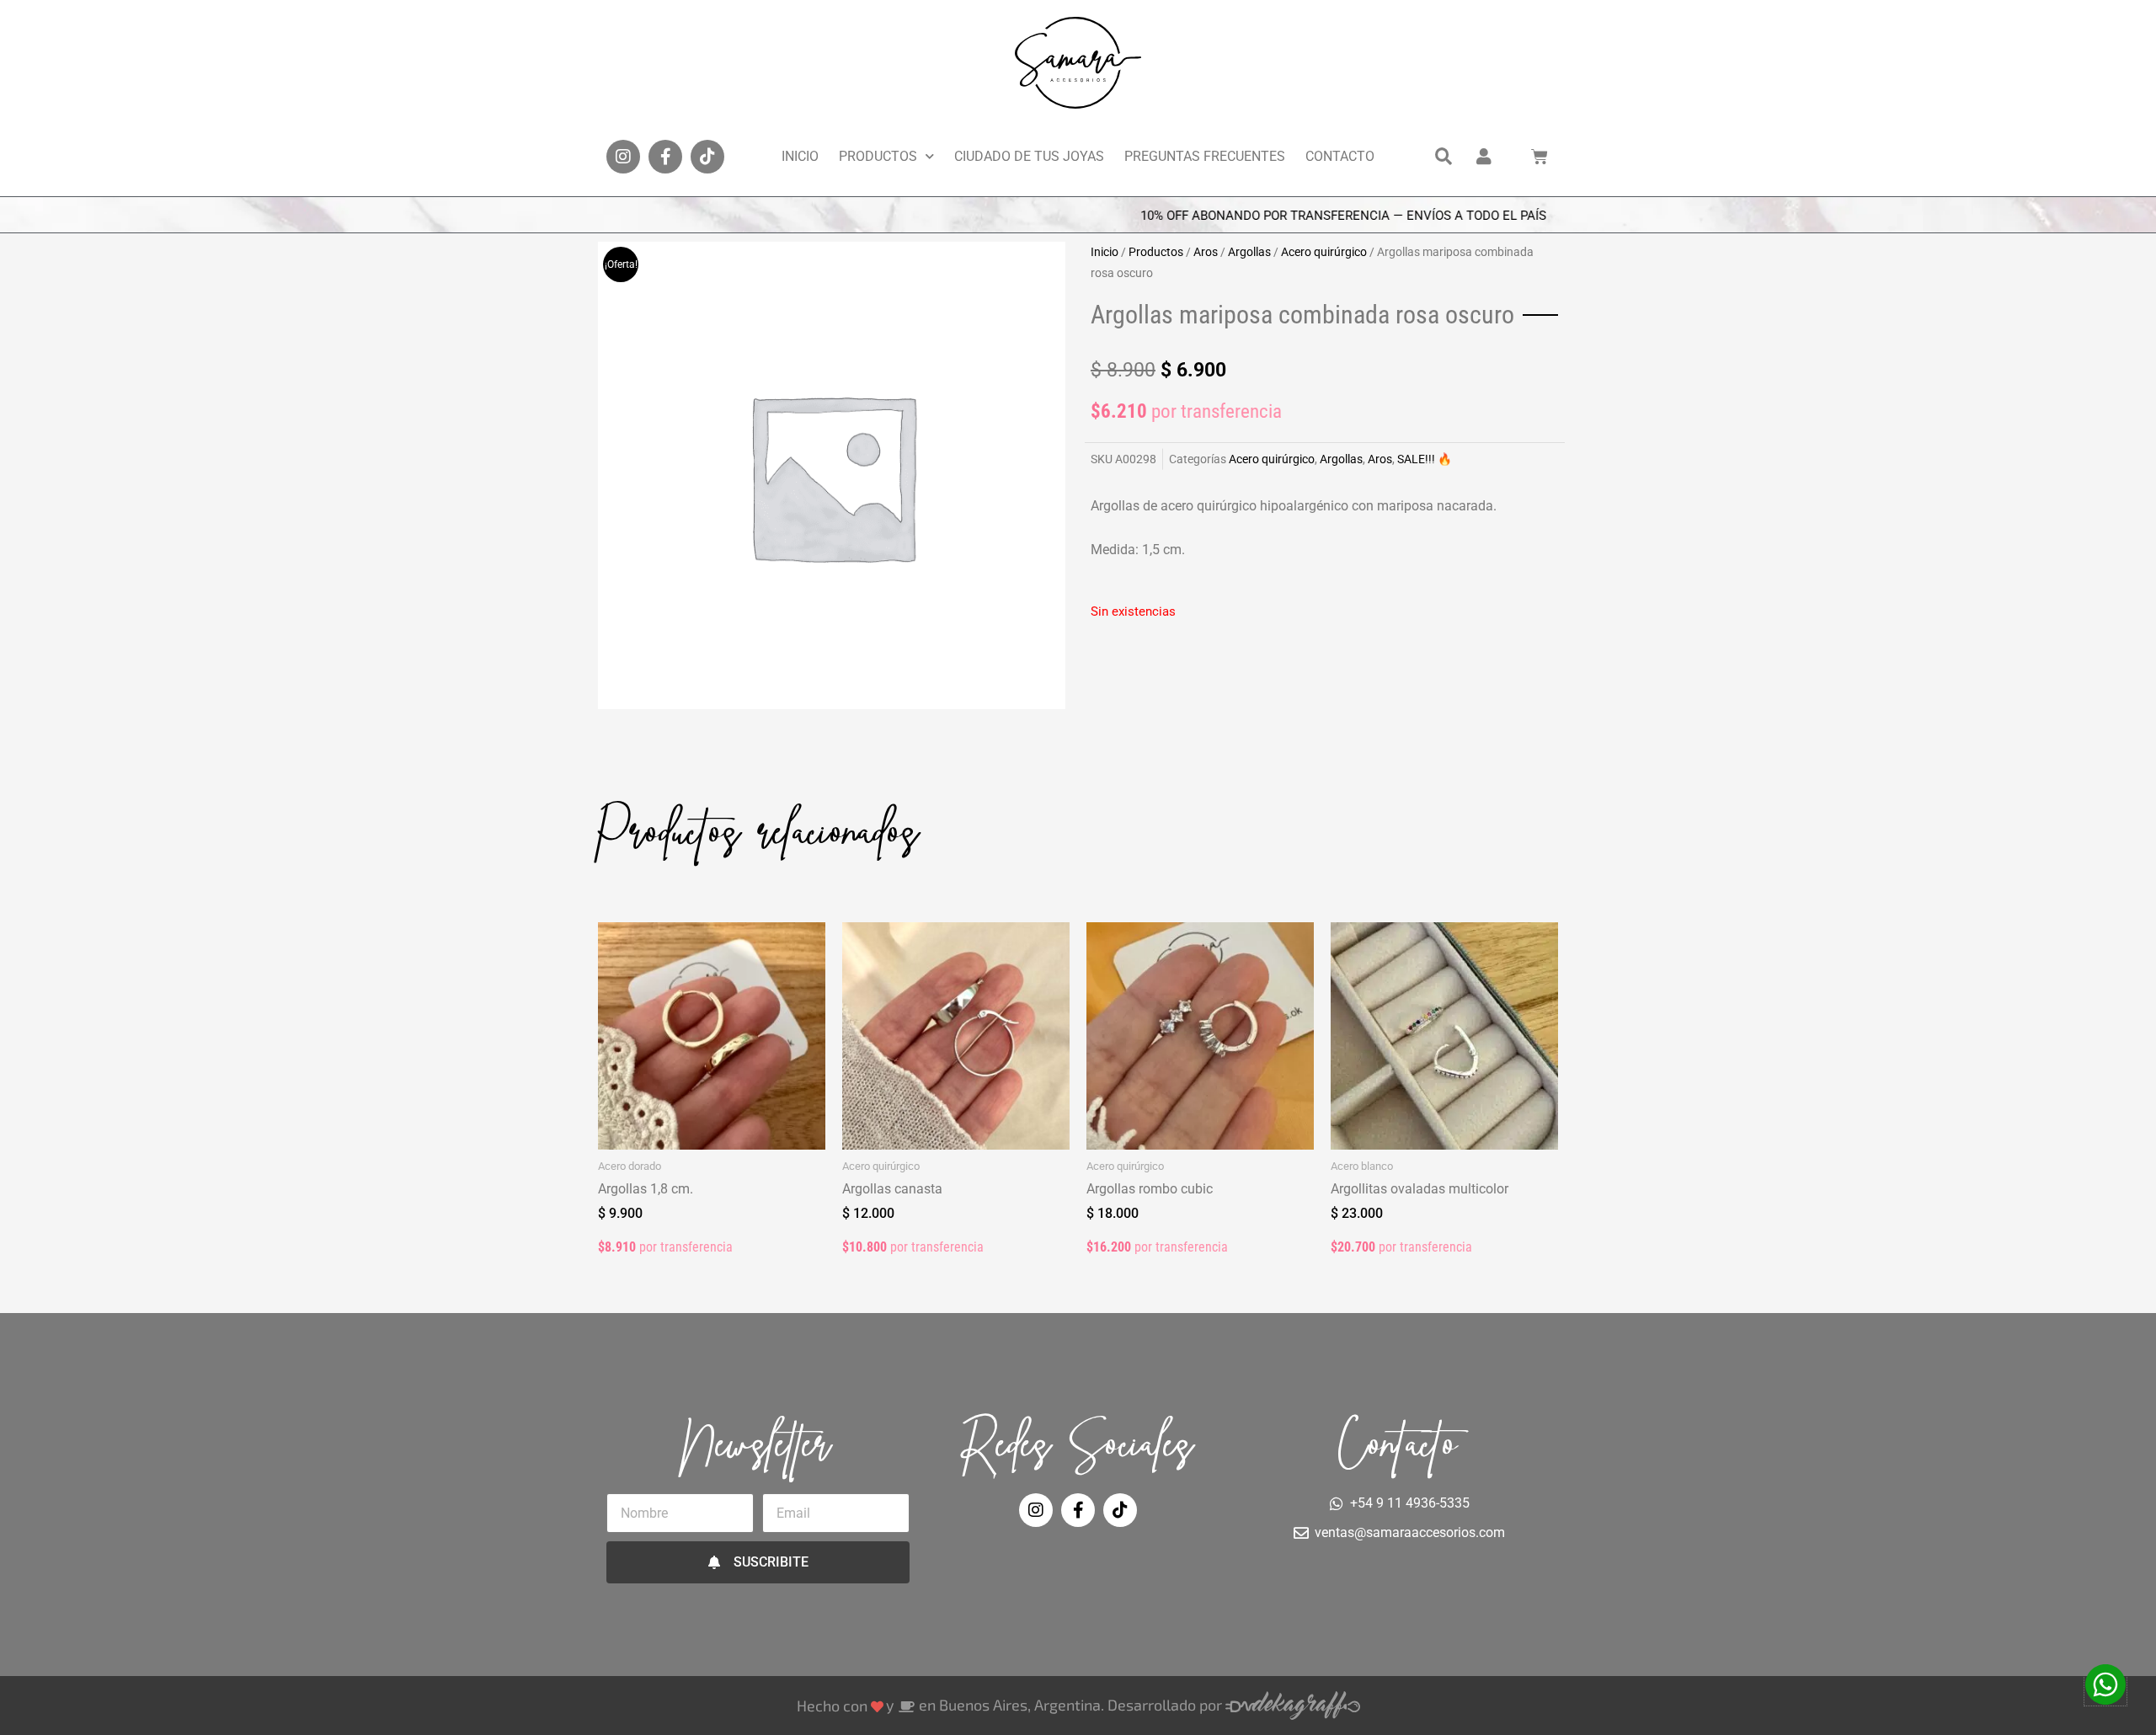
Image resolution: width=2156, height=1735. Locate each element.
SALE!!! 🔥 (1425, 459)
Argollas (1249, 252)
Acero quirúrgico (1324, 252)
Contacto (1340, 156)
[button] (1444, 157)
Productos (878, 156)
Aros (1206, 252)
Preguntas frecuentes (1205, 156)
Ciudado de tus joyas (1029, 156)
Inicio (800, 156)
